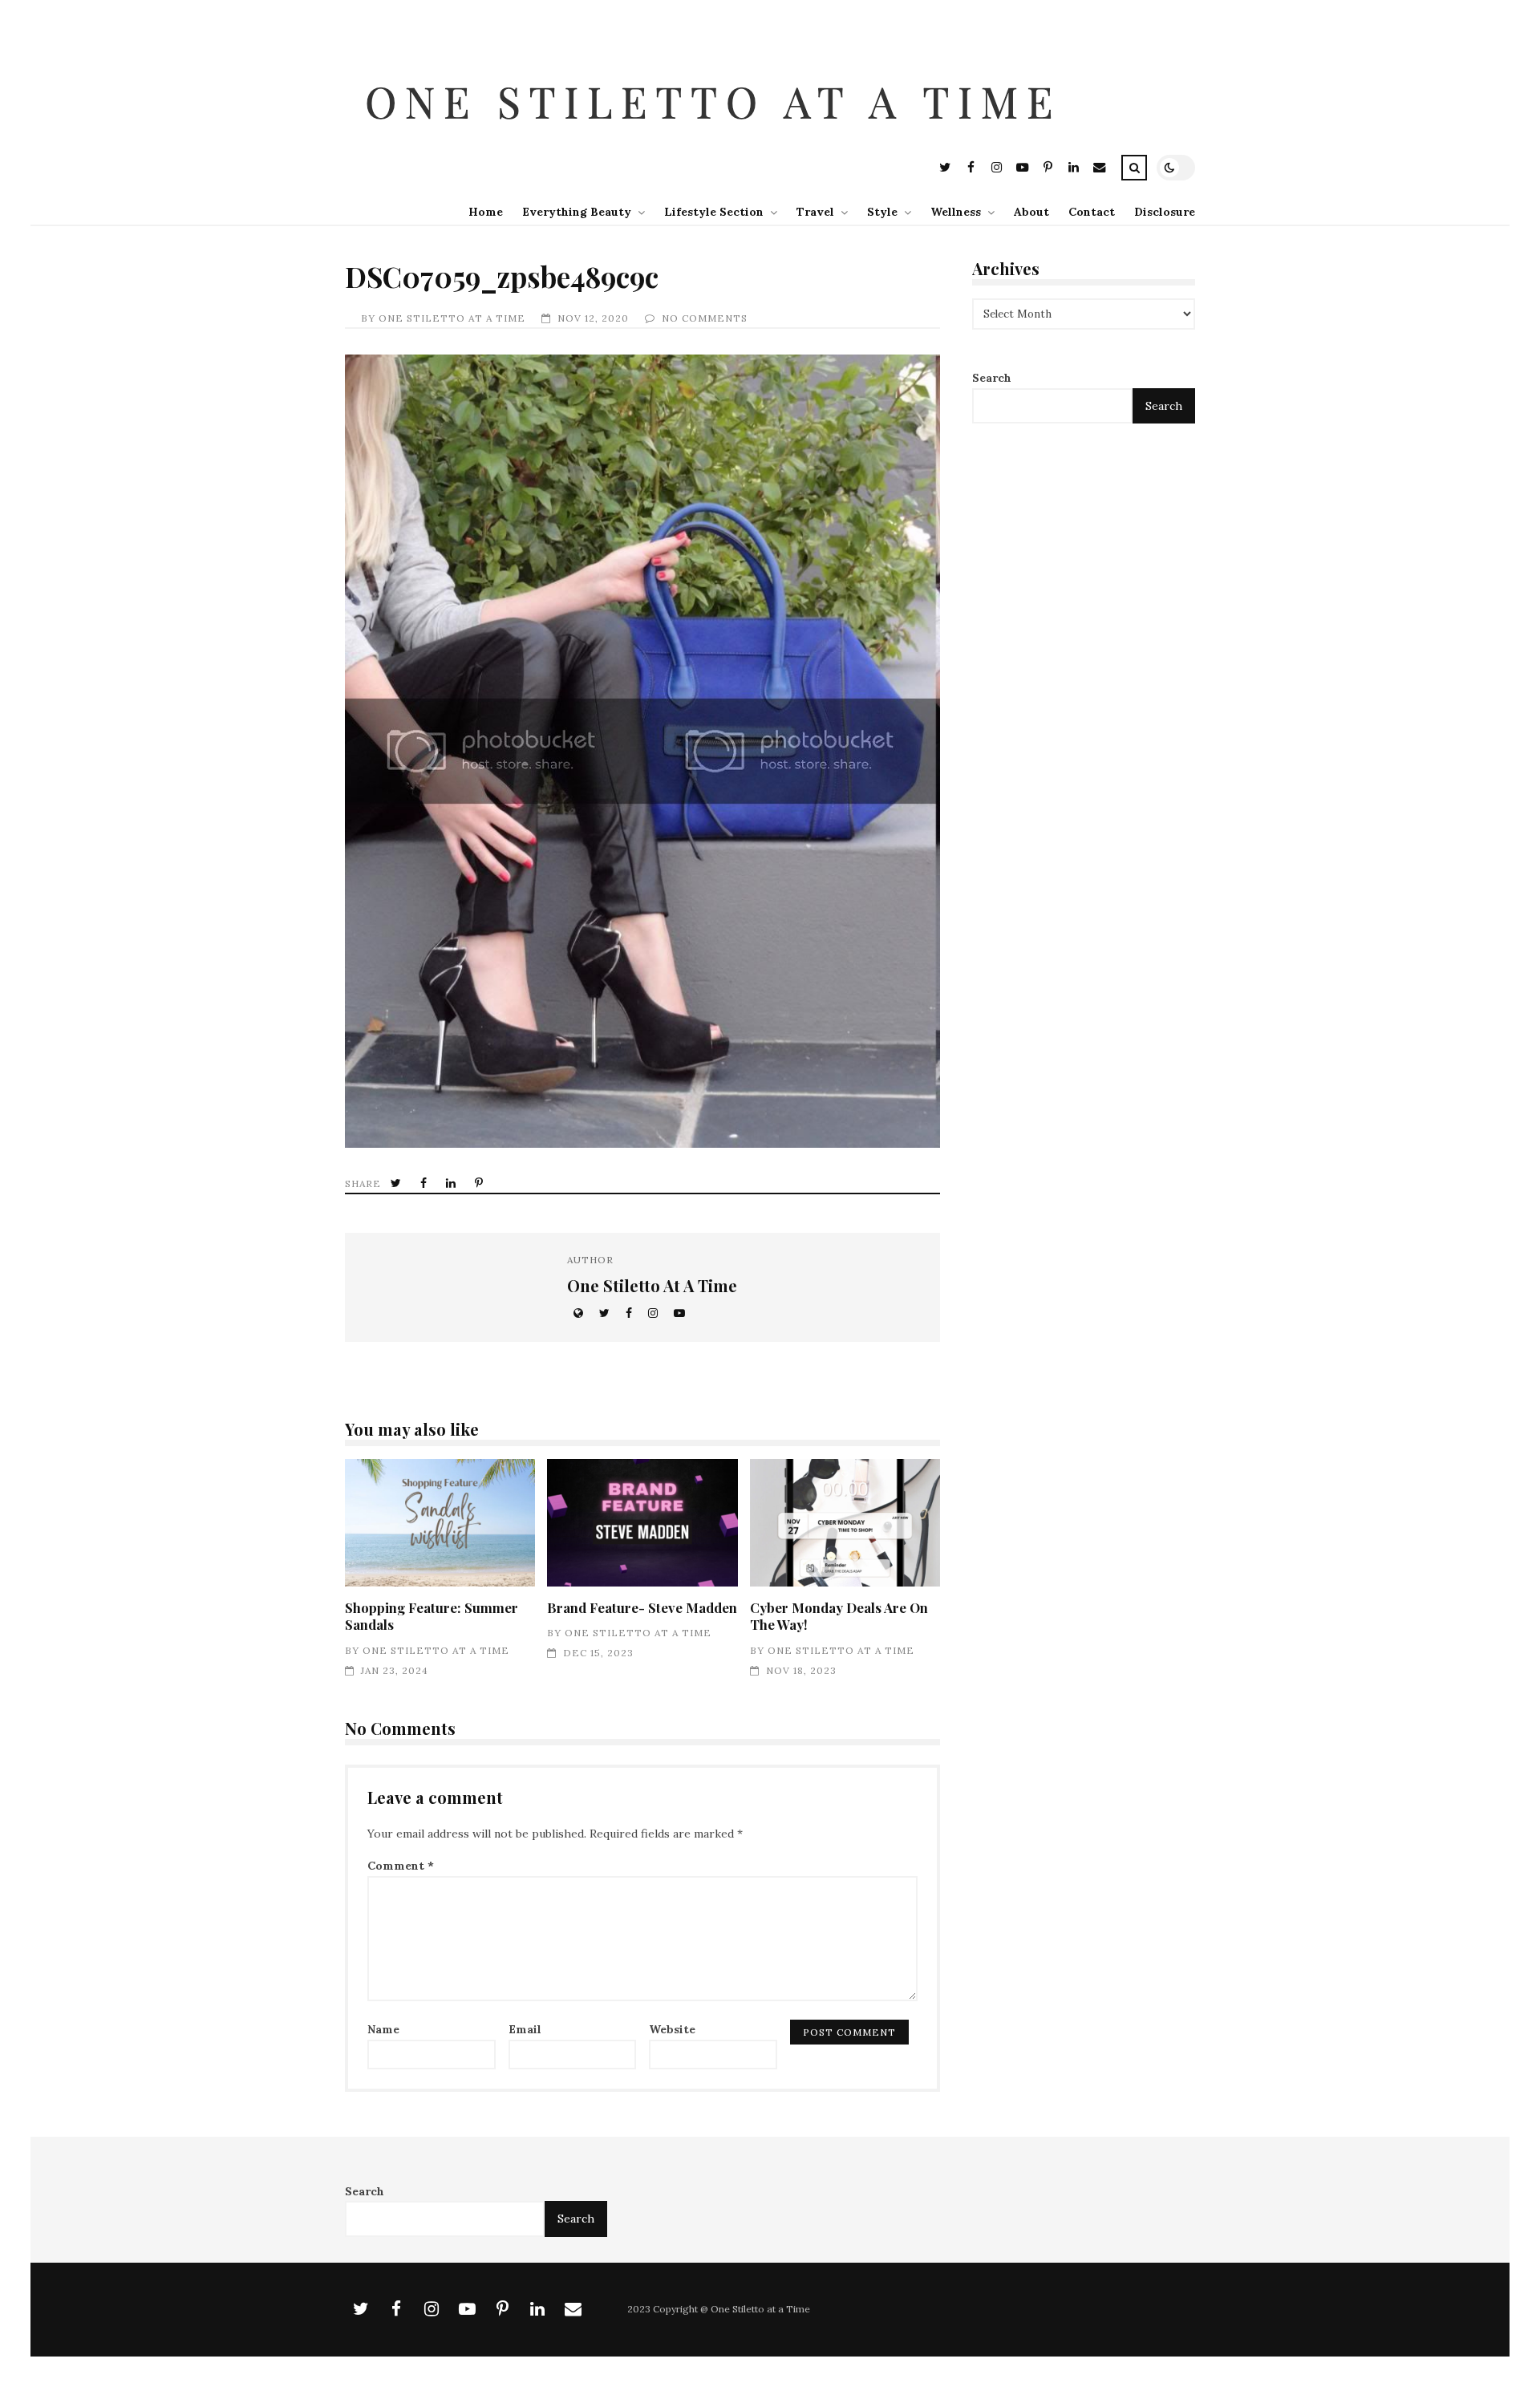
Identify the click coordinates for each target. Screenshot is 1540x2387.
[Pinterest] (1048, 170)
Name (383, 2029)
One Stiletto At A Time (452, 318)
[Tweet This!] (397, 1183)
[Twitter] (945, 170)
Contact (1092, 212)
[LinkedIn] (1073, 170)
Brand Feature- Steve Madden (642, 1522)
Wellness (956, 212)
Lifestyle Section (714, 212)
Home (486, 212)
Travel (815, 212)
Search (992, 379)
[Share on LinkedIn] (452, 1183)
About (1031, 212)
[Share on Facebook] (425, 1183)
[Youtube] (1022, 170)
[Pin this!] (480, 1183)
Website (672, 2029)
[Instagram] (996, 170)
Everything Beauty (577, 212)
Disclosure (1165, 212)
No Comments (705, 318)
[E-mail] (1099, 170)
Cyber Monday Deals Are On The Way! (845, 1522)
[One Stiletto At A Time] (717, 141)
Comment (401, 1866)
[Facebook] (971, 170)
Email (525, 2029)
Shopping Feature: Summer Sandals (440, 1522)
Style (882, 212)
